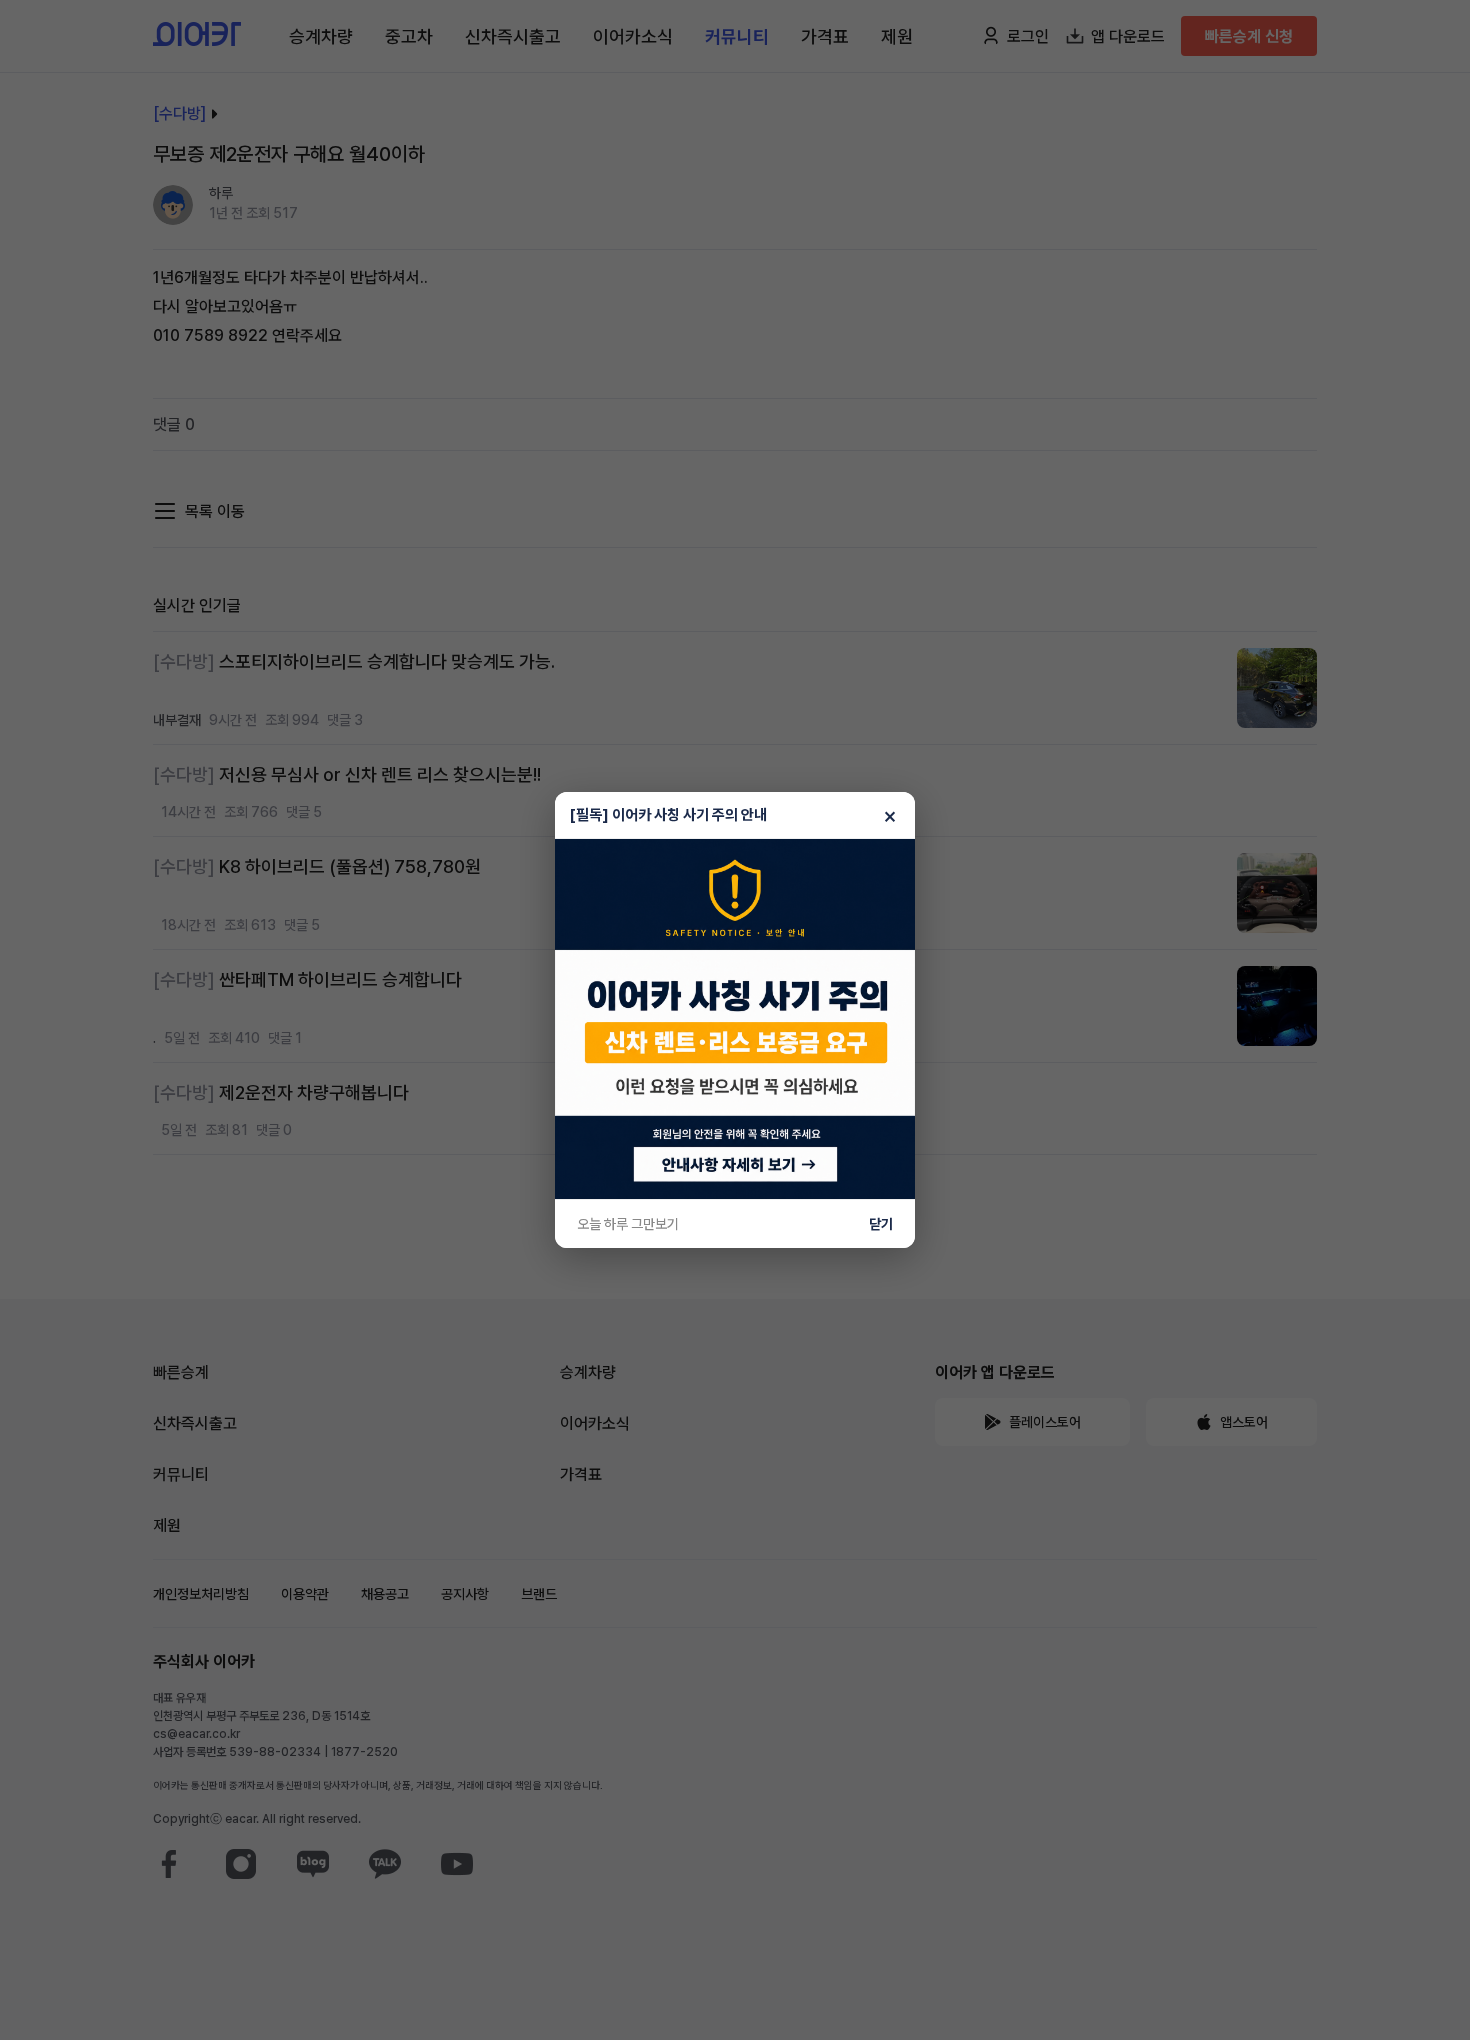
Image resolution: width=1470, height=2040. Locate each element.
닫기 (881, 1224)
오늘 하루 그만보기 (628, 1224)
